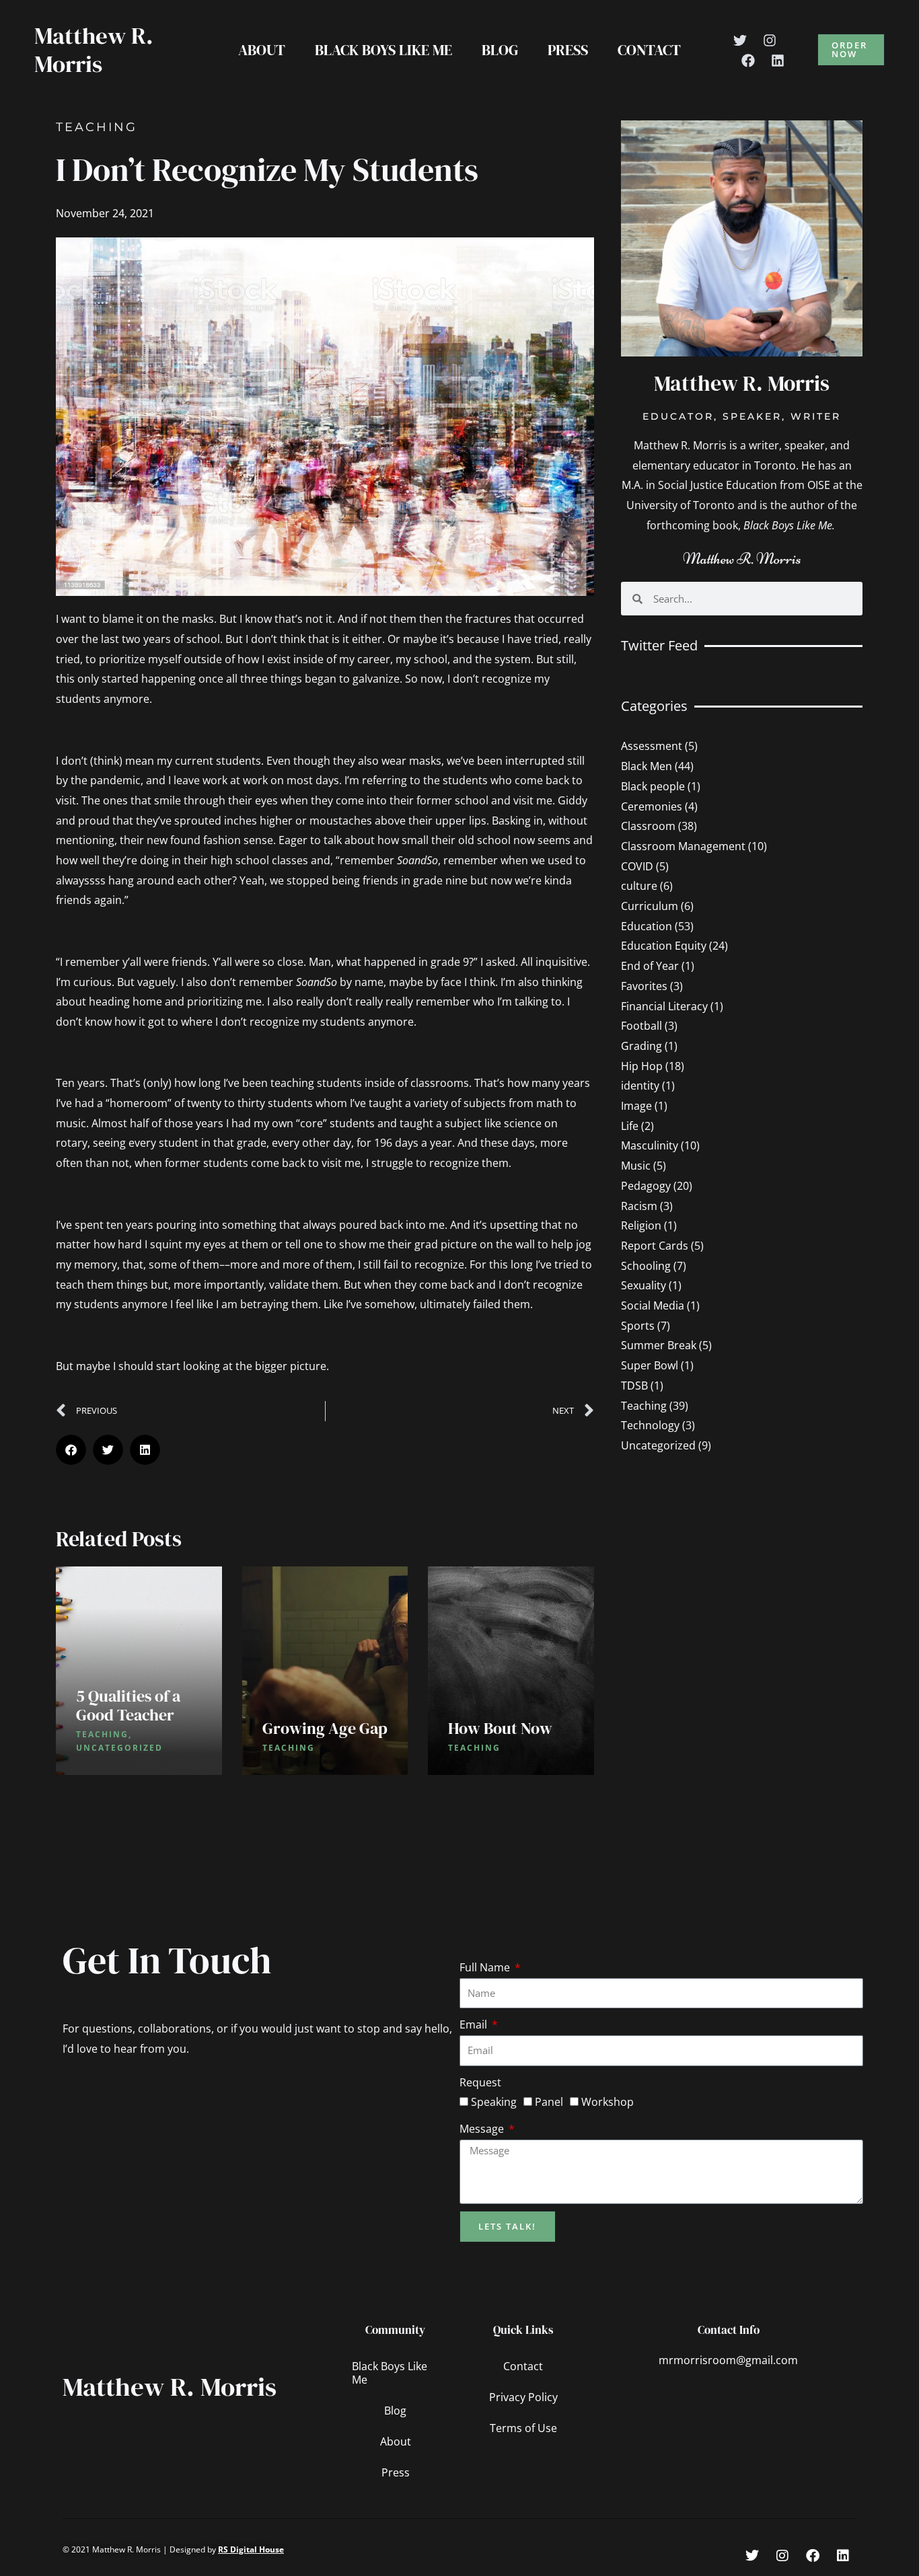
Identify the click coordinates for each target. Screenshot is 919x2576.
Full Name (486, 1967)
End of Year (650, 966)
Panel (549, 2102)
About (262, 50)
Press (568, 50)
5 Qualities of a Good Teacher (128, 1705)
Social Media (653, 1305)
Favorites (644, 986)
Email (475, 2024)
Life (630, 1126)
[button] (851, 50)
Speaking (494, 2102)
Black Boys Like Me (383, 50)
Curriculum (650, 906)
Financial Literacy (664, 1006)
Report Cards (655, 1246)
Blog (500, 50)
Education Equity (664, 946)
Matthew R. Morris (94, 50)
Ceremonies (652, 806)
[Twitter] (740, 40)
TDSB (634, 1386)
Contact (649, 50)
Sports (638, 1326)
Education (647, 926)
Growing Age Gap (325, 1728)
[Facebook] (748, 61)
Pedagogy (646, 1186)
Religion (641, 1225)
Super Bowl (650, 1365)
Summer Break (659, 1345)
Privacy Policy (523, 2397)
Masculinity (650, 1145)
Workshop (608, 2102)
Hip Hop (642, 1066)
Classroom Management (683, 846)
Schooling (646, 1266)
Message (483, 2129)
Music (636, 1166)
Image (636, 1106)
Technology (650, 1425)
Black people (653, 786)
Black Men (647, 766)
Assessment (652, 746)
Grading (641, 1046)
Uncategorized (658, 1445)
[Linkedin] (778, 61)
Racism (639, 1206)
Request (480, 2082)
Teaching (97, 127)
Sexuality (644, 1285)
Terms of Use (523, 2428)
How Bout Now (500, 1728)
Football (641, 1026)
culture (639, 886)
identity (640, 1086)
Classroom (648, 826)
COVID (637, 866)
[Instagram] (770, 40)
